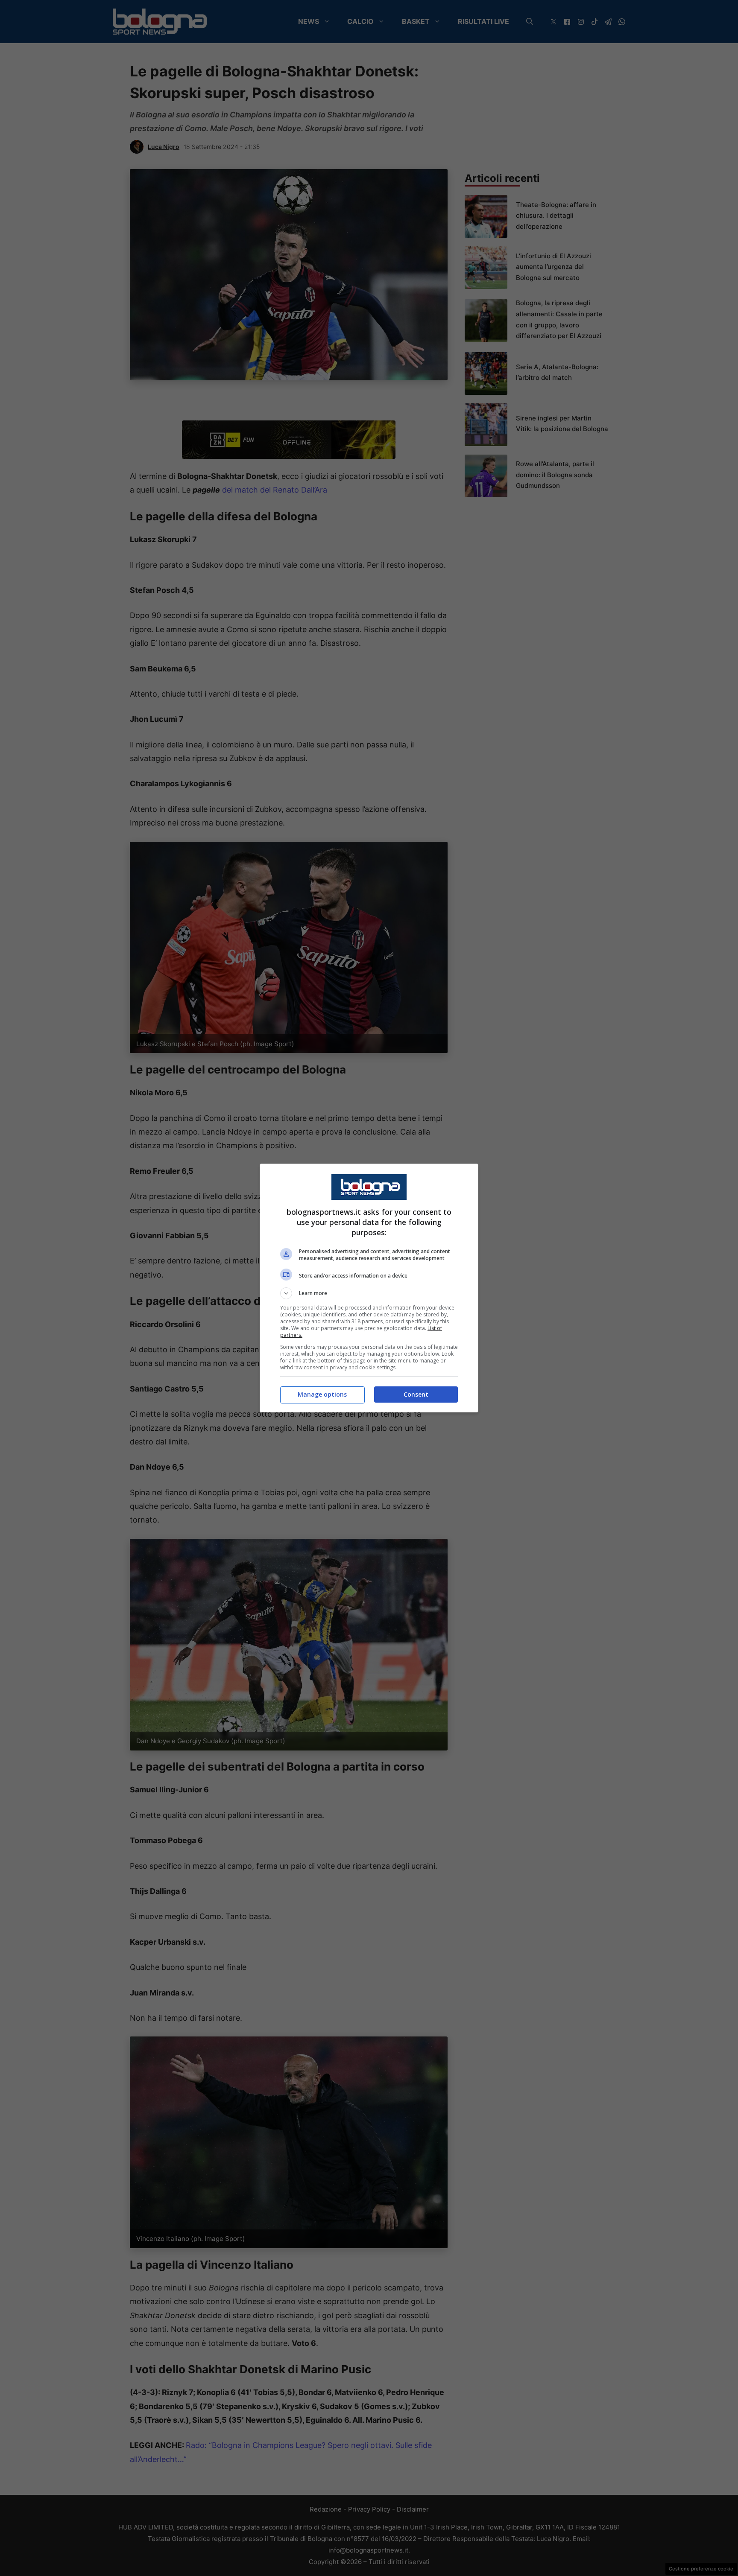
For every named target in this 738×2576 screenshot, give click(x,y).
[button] (369, 1293)
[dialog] (369, 1288)
